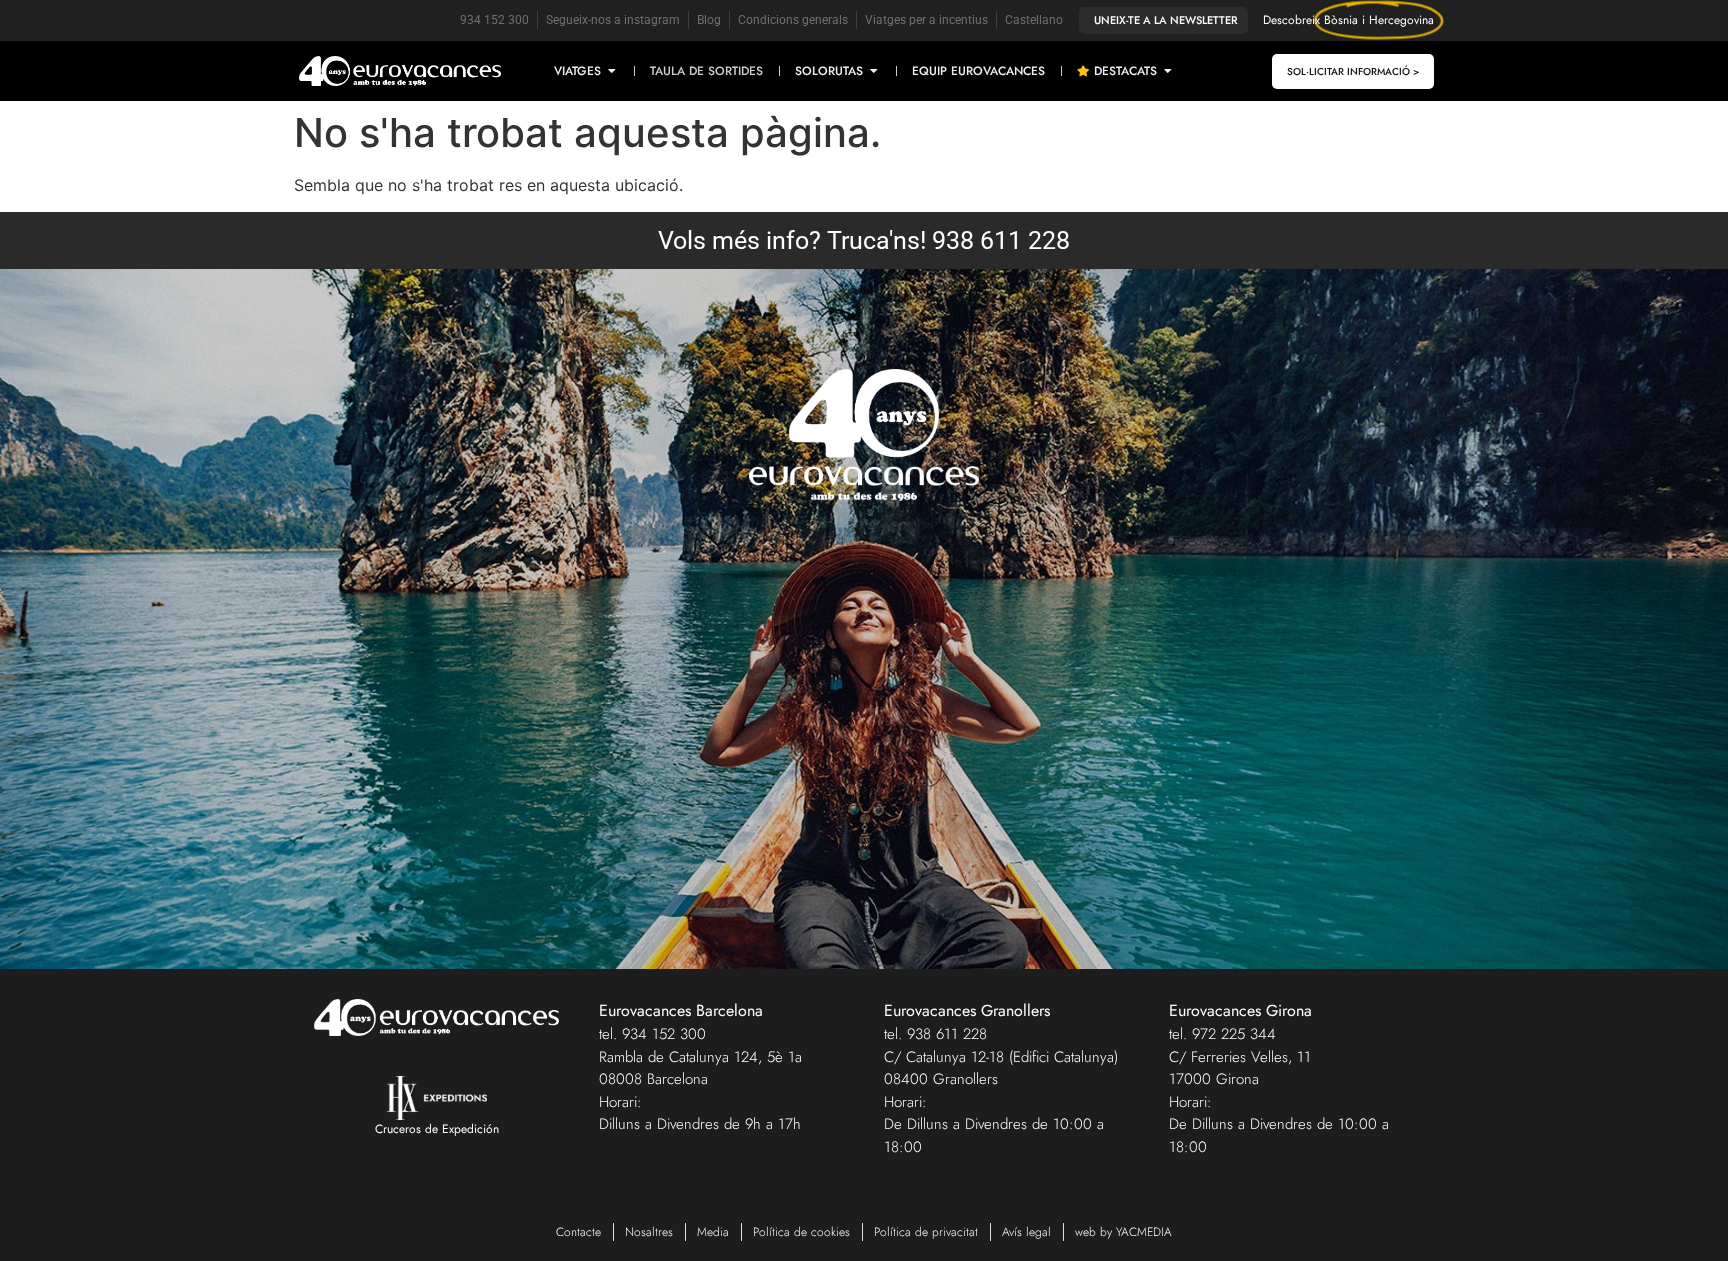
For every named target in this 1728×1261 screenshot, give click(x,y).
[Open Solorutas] (874, 71)
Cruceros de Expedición (437, 1129)
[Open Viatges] (612, 71)
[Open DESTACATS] (1168, 71)
